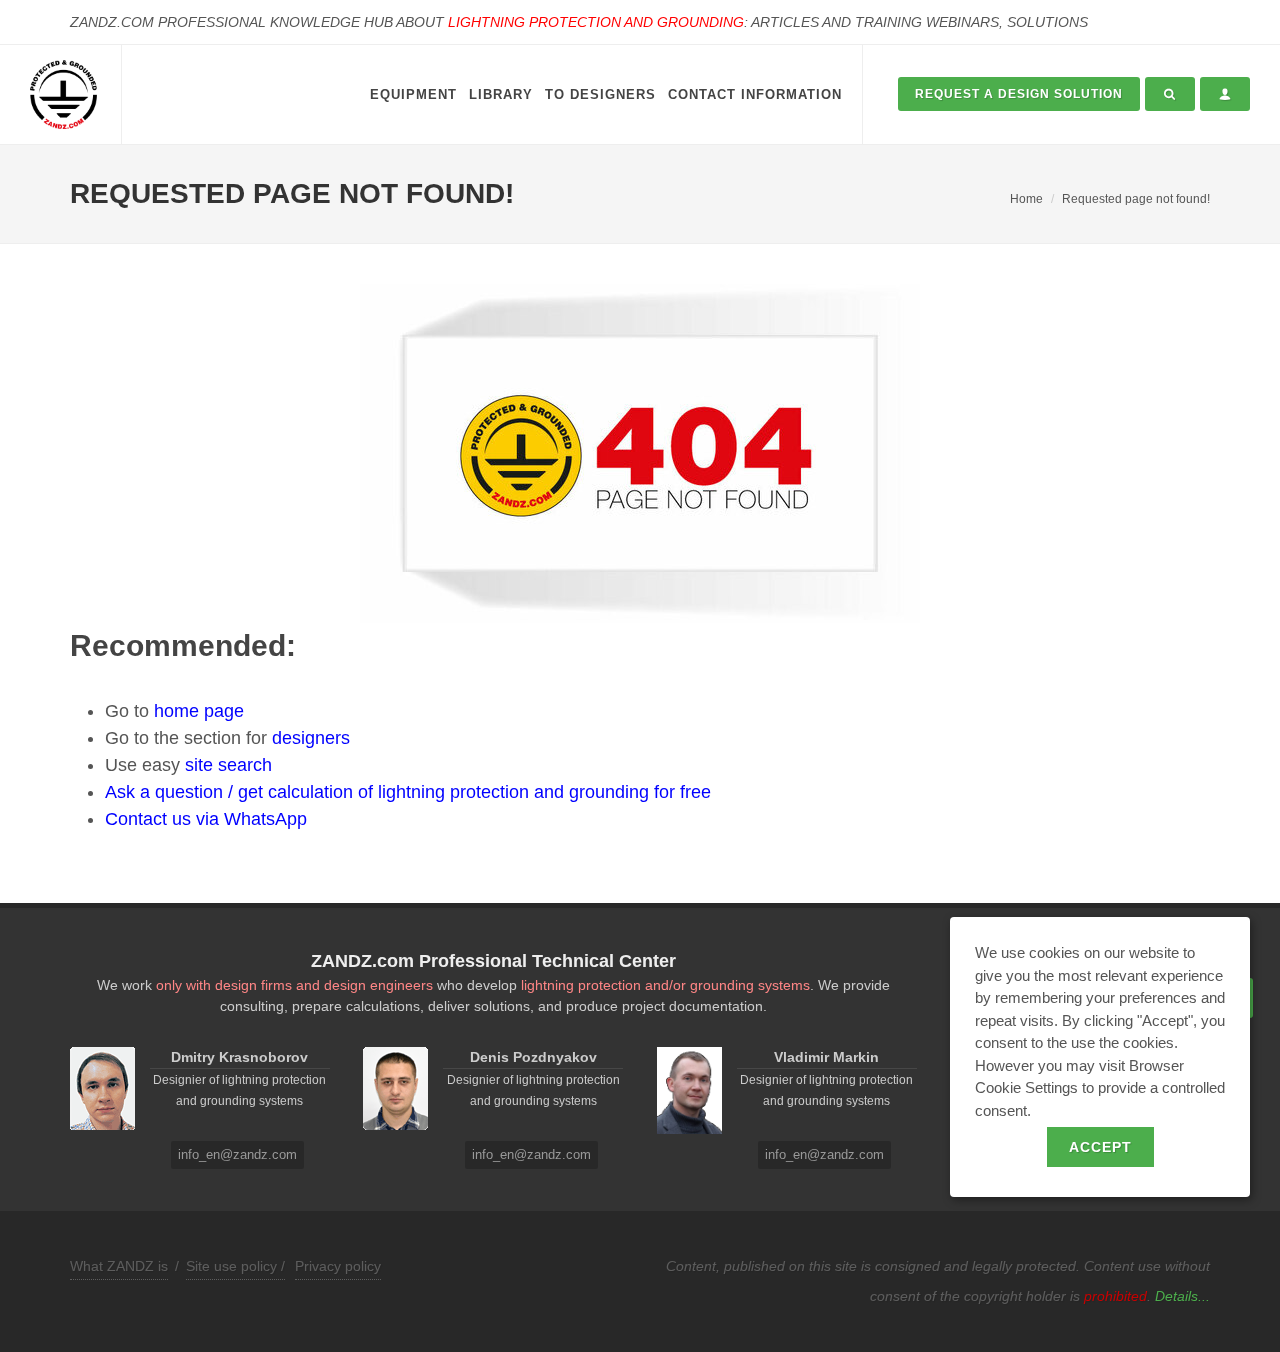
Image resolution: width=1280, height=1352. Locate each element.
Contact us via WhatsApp (206, 819)
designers (311, 738)
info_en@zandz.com (237, 1154)
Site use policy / (235, 1266)
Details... (1182, 1296)
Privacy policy (338, 1266)
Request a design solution (1019, 94)
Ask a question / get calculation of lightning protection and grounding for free (408, 792)
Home (1026, 199)
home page (199, 711)
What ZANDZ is (119, 1266)
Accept (1100, 1147)
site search (228, 765)
